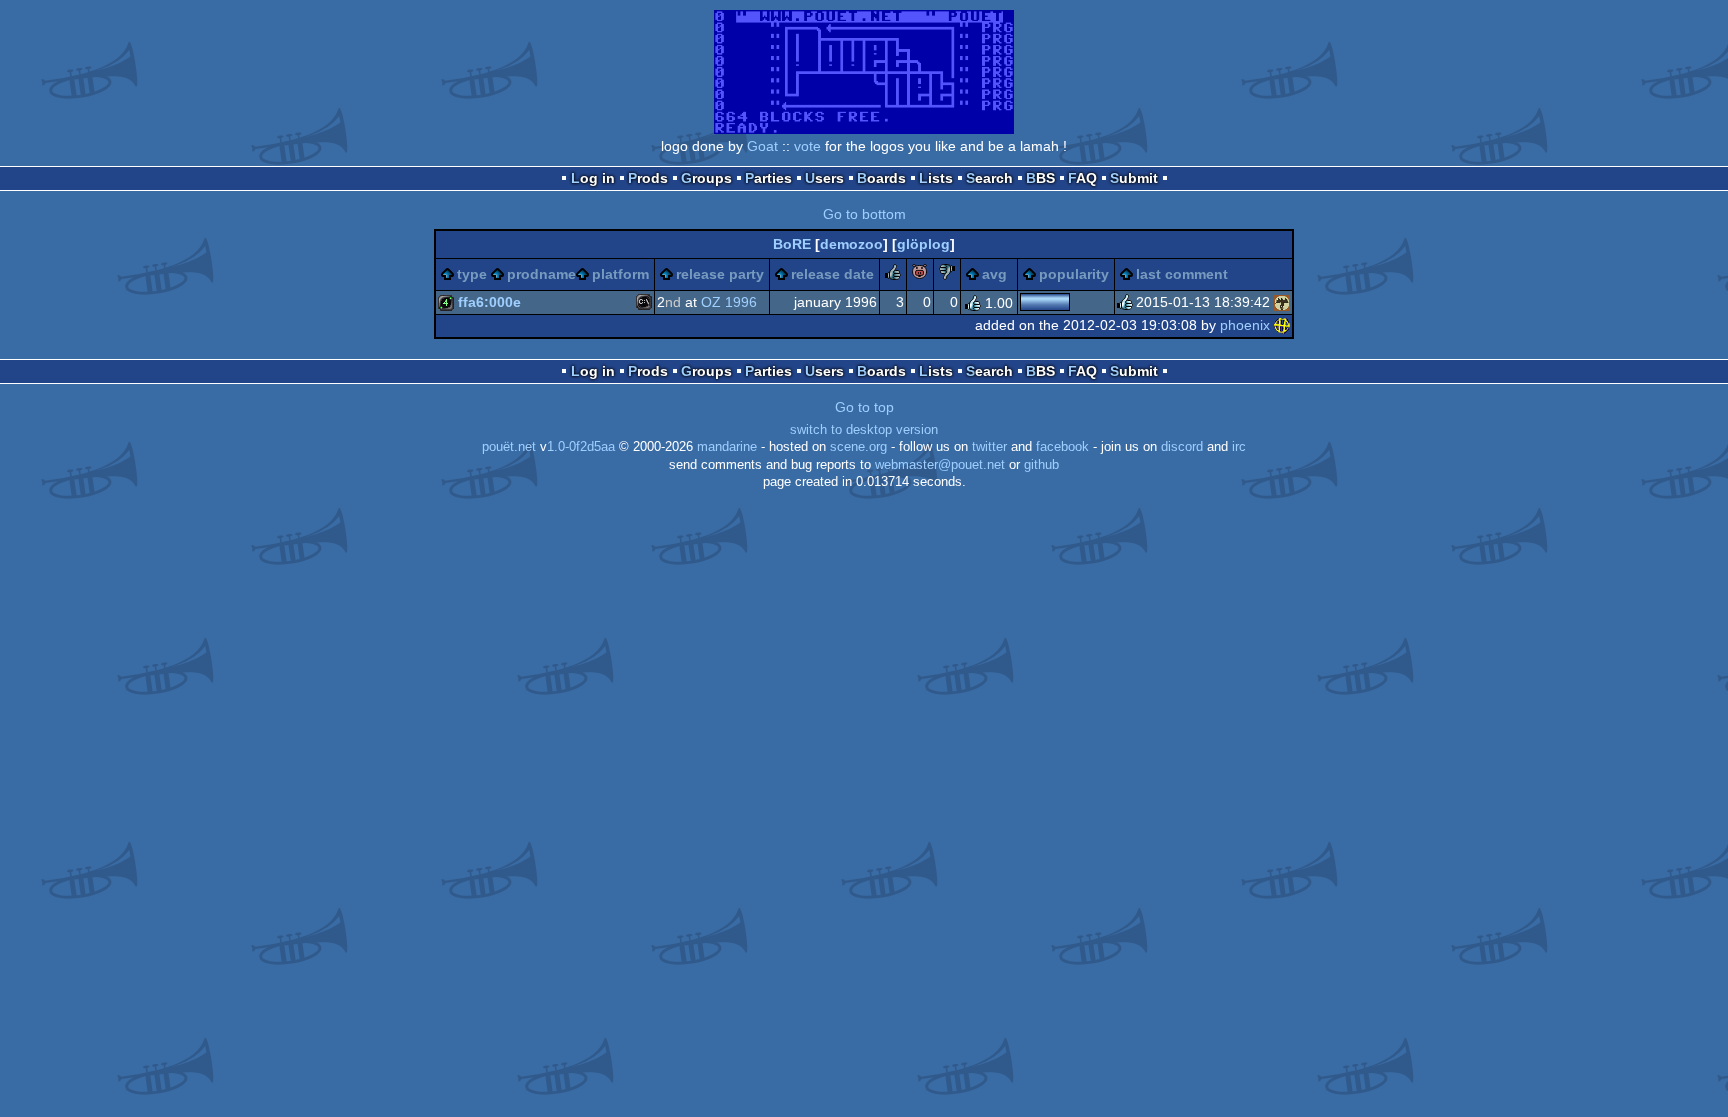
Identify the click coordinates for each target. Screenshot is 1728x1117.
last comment (1182, 274)
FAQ (1082, 178)
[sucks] (947, 275)
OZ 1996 (729, 302)
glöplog (923, 244)
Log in (593, 178)
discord (1182, 447)
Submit (1134, 178)
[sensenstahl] (1282, 302)
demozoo (851, 244)
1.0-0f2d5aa (581, 447)
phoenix (1245, 325)
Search (989, 178)
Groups (706, 178)
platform (620, 274)
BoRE (792, 244)
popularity (1074, 274)
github (1041, 465)
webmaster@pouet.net (940, 465)
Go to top (864, 407)
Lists (936, 178)
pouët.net (509, 447)
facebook (1062, 447)
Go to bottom (864, 214)
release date (832, 274)
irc (1239, 447)
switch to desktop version (864, 430)
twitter (989, 447)
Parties (768, 178)
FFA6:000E (489, 302)
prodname (541, 274)
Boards (881, 178)
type (472, 274)
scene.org (858, 447)
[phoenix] (1282, 325)
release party (720, 274)
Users (824, 178)
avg (994, 274)
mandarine (727, 447)
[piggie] (920, 275)
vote (807, 146)
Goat (762, 146)
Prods (648, 178)
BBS (1040, 178)
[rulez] (893, 275)
